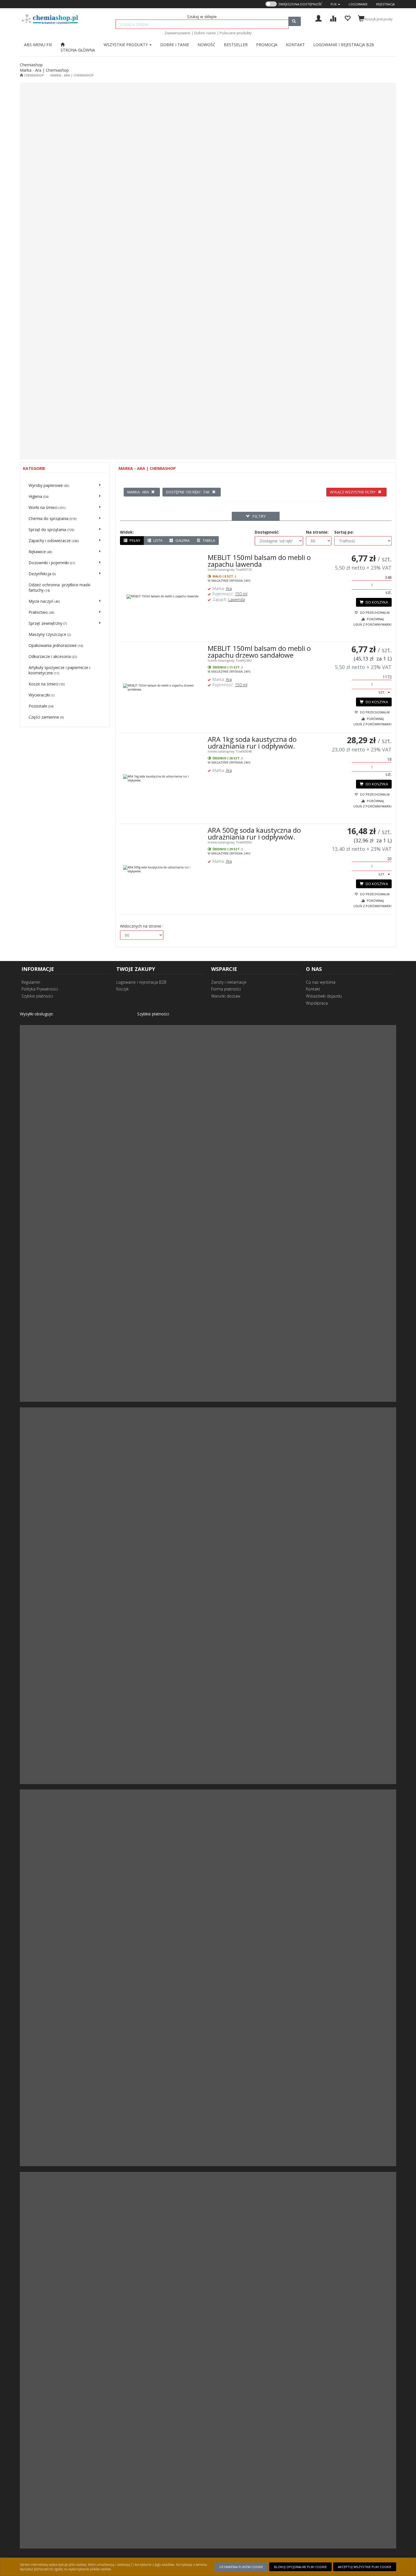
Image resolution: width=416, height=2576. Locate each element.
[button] (335, 4)
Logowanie (358, 4)
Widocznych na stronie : (142, 926)
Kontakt (313, 989)
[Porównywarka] (333, 18)
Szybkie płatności (37, 996)
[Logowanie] (319, 18)
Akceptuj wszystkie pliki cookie (365, 2567)
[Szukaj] (295, 21)
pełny (135, 540)
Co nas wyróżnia (321, 982)
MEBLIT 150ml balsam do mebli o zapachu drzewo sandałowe (259, 652)
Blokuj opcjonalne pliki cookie (300, 2567)
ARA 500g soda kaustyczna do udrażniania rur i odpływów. (254, 833)
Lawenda (237, 599)
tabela (208, 540)
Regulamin (31, 982)
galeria (182, 540)
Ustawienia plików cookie (241, 2567)
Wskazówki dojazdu (324, 996)
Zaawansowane (177, 33)
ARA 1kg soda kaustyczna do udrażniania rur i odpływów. (252, 742)
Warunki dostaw (226, 996)
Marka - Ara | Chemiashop (72, 75)
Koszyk (123, 989)
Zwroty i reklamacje (229, 982)
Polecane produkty (236, 33)
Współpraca (317, 1003)
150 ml (241, 594)
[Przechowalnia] (347, 18)
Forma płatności (226, 989)
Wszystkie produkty (126, 45)
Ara (229, 588)
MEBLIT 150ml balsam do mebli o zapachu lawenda (259, 561)
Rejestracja (385, 4)
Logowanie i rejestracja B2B (141, 982)
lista (157, 540)
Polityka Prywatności (40, 989)
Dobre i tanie (205, 33)
